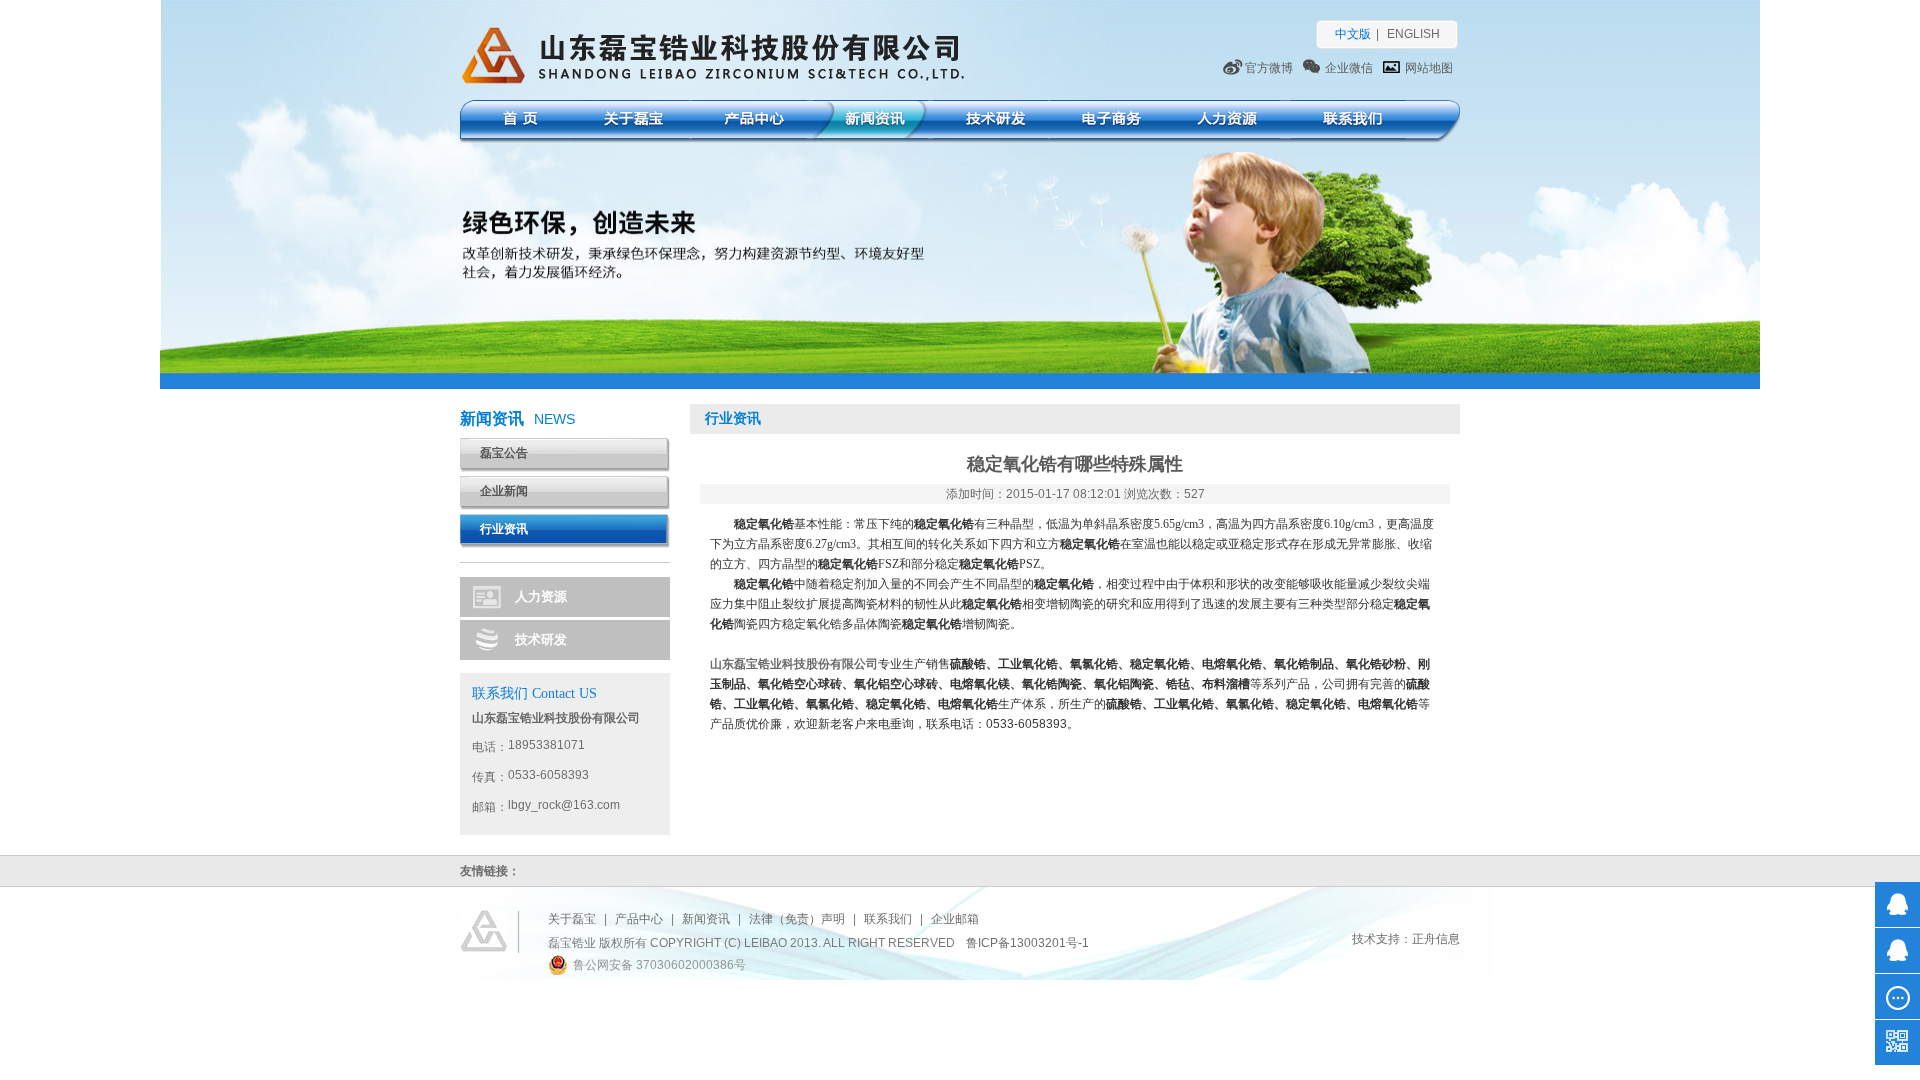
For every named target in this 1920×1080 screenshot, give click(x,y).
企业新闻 (504, 491)
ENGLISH (1413, 34)
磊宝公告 (504, 453)
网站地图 (1429, 68)
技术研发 (990, 121)
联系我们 (1348, 121)
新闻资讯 (870, 121)
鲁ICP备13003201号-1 (1027, 943)
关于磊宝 (631, 121)
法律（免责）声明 (797, 919)
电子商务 (1107, 121)
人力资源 (1222, 121)
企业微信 (1349, 68)
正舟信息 (1436, 939)
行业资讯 (504, 529)
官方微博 (1269, 68)
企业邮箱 (955, 919)
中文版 (1353, 34)
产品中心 (749, 121)
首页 (517, 121)
